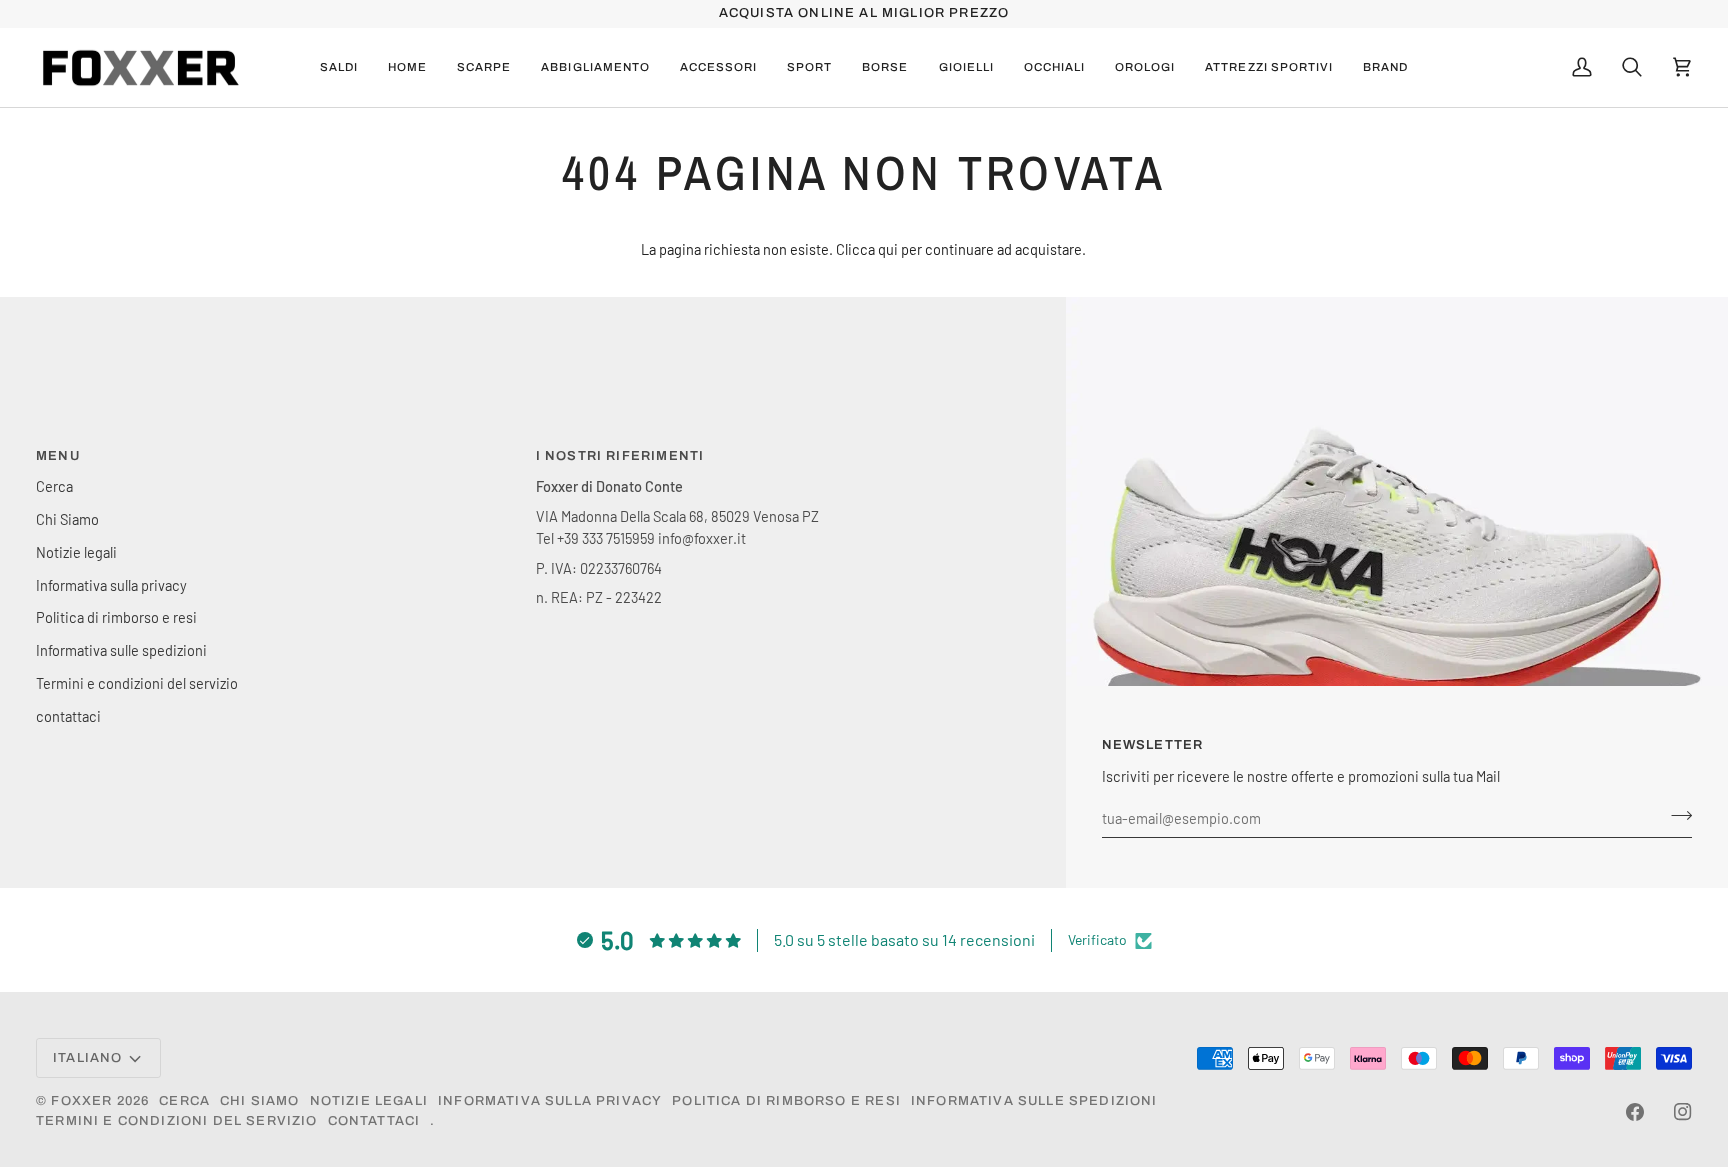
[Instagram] (1683, 1112)
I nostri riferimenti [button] (620, 456)
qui (888, 249)
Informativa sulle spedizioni (121, 650)
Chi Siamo (67, 519)
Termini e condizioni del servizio (137, 683)
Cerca (54, 486)
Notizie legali (76, 552)
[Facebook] (1635, 1112)
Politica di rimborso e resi (116, 617)
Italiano (87, 1058)
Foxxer (81, 1101)
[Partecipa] (1675, 816)
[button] (484, 68)
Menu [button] (58, 456)
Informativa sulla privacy (111, 585)
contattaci (68, 716)
